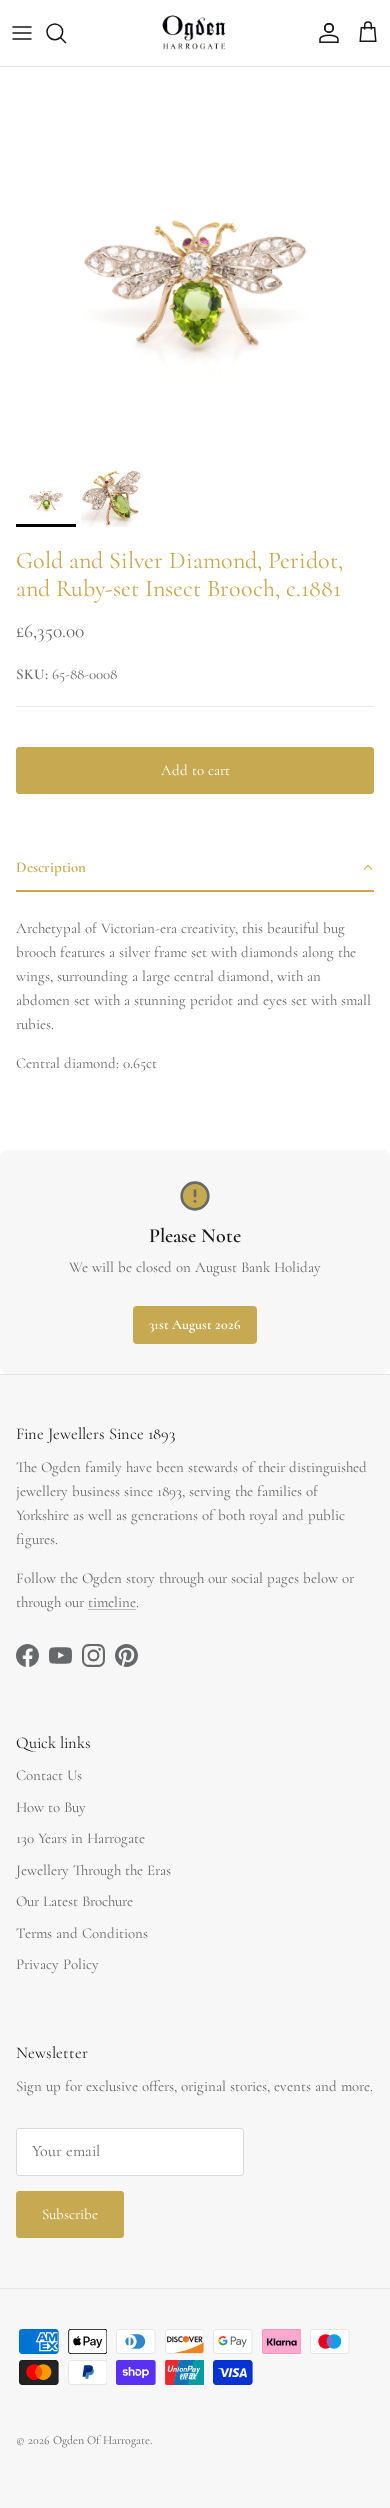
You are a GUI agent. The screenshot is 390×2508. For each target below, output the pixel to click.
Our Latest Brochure (74, 1901)
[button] (195, 868)
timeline (112, 1602)
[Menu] (22, 33)
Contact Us (49, 1775)
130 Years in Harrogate (80, 1838)
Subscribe (70, 2214)
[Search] (66, 33)
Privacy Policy (57, 1964)
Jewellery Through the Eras (93, 1870)
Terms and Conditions (82, 1933)
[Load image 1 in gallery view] (195, 262)
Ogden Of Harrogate (101, 2440)
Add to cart (195, 770)
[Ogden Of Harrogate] (195, 33)
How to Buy (51, 1807)
